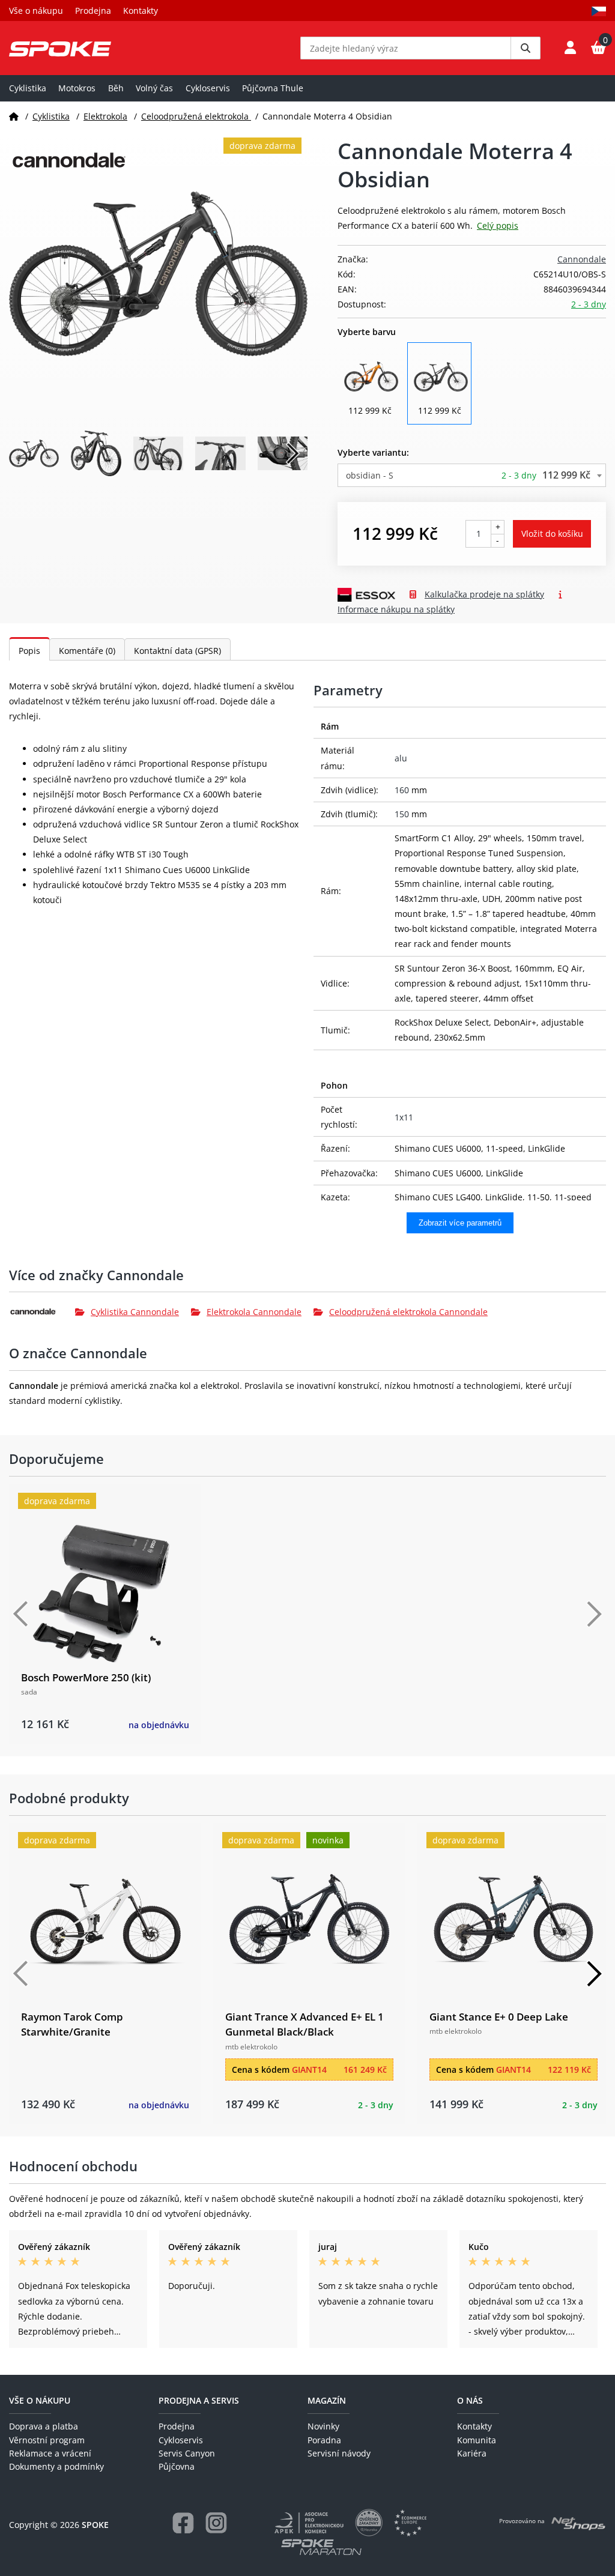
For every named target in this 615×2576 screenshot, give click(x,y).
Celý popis (498, 225)
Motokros (77, 88)
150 (402, 814)
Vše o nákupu (36, 11)
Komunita (477, 2440)
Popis (29, 651)
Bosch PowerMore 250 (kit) (86, 1677)
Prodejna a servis (199, 2400)
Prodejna (93, 11)
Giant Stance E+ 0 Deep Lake (499, 2017)
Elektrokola (105, 116)
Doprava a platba (44, 2426)
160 (402, 790)
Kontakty (141, 11)
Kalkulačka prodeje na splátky (484, 594)
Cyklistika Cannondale (135, 1312)
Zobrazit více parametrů (460, 1223)
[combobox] (472, 475)
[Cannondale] (42, 1311)
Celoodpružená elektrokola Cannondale (408, 1312)
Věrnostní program (47, 2440)
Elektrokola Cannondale (254, 1312)
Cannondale (582, 259)
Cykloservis (208, 88)
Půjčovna (177, 2466)
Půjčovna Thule (273, 88)
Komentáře (87, 651)
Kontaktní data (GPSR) (177, 651)
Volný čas (154, 88)
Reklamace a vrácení (50, 2453)
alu (401, 758)
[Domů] (14, 116)
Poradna (324, 2440)
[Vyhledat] (526, 48)
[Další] (594, 1614)
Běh (116, 88)
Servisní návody (339, 2453)
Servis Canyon (187, 2453)
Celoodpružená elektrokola (196, 116)
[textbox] (472, 475)
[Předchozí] (21, 1614)
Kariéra (472, 2453)
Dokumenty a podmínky (56, 2466)
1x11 (404, 1117)
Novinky (323, 2426)
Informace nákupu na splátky (396, 609)
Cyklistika (28, 88)
